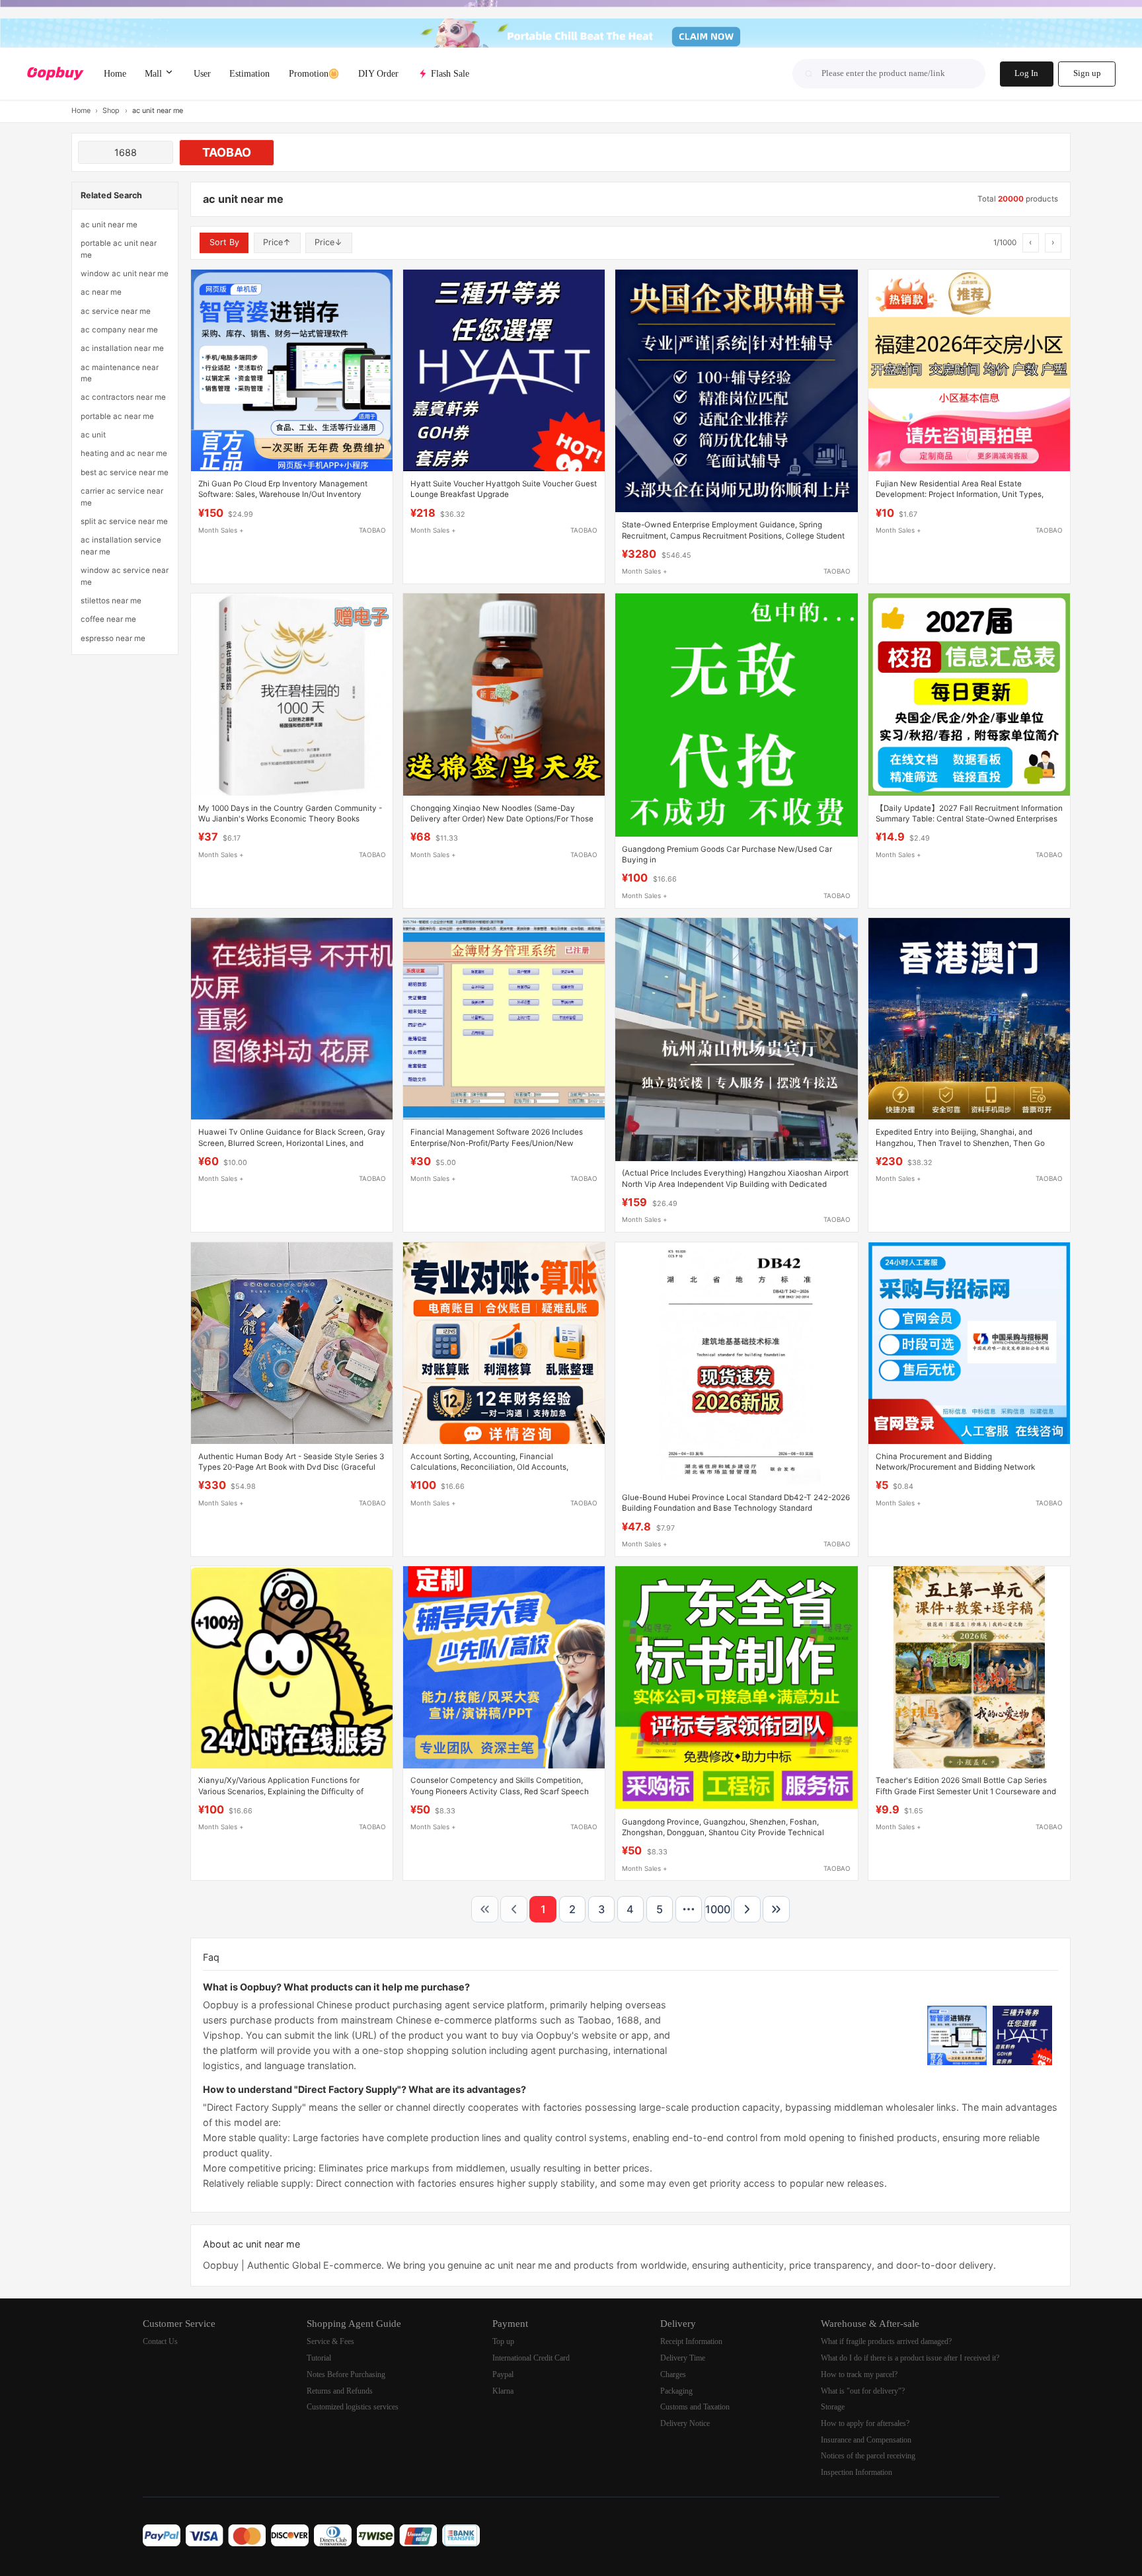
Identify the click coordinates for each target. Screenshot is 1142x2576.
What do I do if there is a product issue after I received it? (910, 2358)
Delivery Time (683, 2358)
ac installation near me (122, 348)
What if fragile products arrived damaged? (886, 2342)
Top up (503, 2342)
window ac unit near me (125, 274)
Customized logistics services (353, 2407)
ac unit (93, 435)
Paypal (503, 2375)
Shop (111, 111)
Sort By (224, 242)
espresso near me (113, 638)
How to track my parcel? (859, 2375)
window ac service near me (125, 576)
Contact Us (160, 2342)
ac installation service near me (121, 546)
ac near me (101, 292)
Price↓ (328, 242)
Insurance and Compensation (866, 2440)
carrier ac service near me (122, 497)
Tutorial (319, 2358)
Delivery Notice (685, 2424)
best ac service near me (125, 473)
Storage (833, 2407)
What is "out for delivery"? (863, 2391)
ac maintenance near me (120, 373)
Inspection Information (856, 2473)
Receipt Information (691, 2342)
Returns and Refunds (340, 2391)
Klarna (503, 2391)
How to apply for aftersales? (865, 2424)
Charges (673, 2375)
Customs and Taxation (695, 2407)
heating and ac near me (124, 453)
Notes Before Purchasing (346, 2375)
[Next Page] (747, 1910)
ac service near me (116, 311)
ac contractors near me (123, 397)
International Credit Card (531, 2358)
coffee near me (108, 619)
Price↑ (277, 242)
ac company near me (119, 330)
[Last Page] (776, 1910)
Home (81, 111)
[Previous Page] (514, 1910)
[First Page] (485, 1910)
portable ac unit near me (119, 249)
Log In (1026, 73)
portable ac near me (117, 416)
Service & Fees (330, 2342)
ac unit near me (109, 225)
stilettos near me (111, 601)
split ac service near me (124, 521)
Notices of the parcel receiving (868, 2456)
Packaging (676, 2391)
